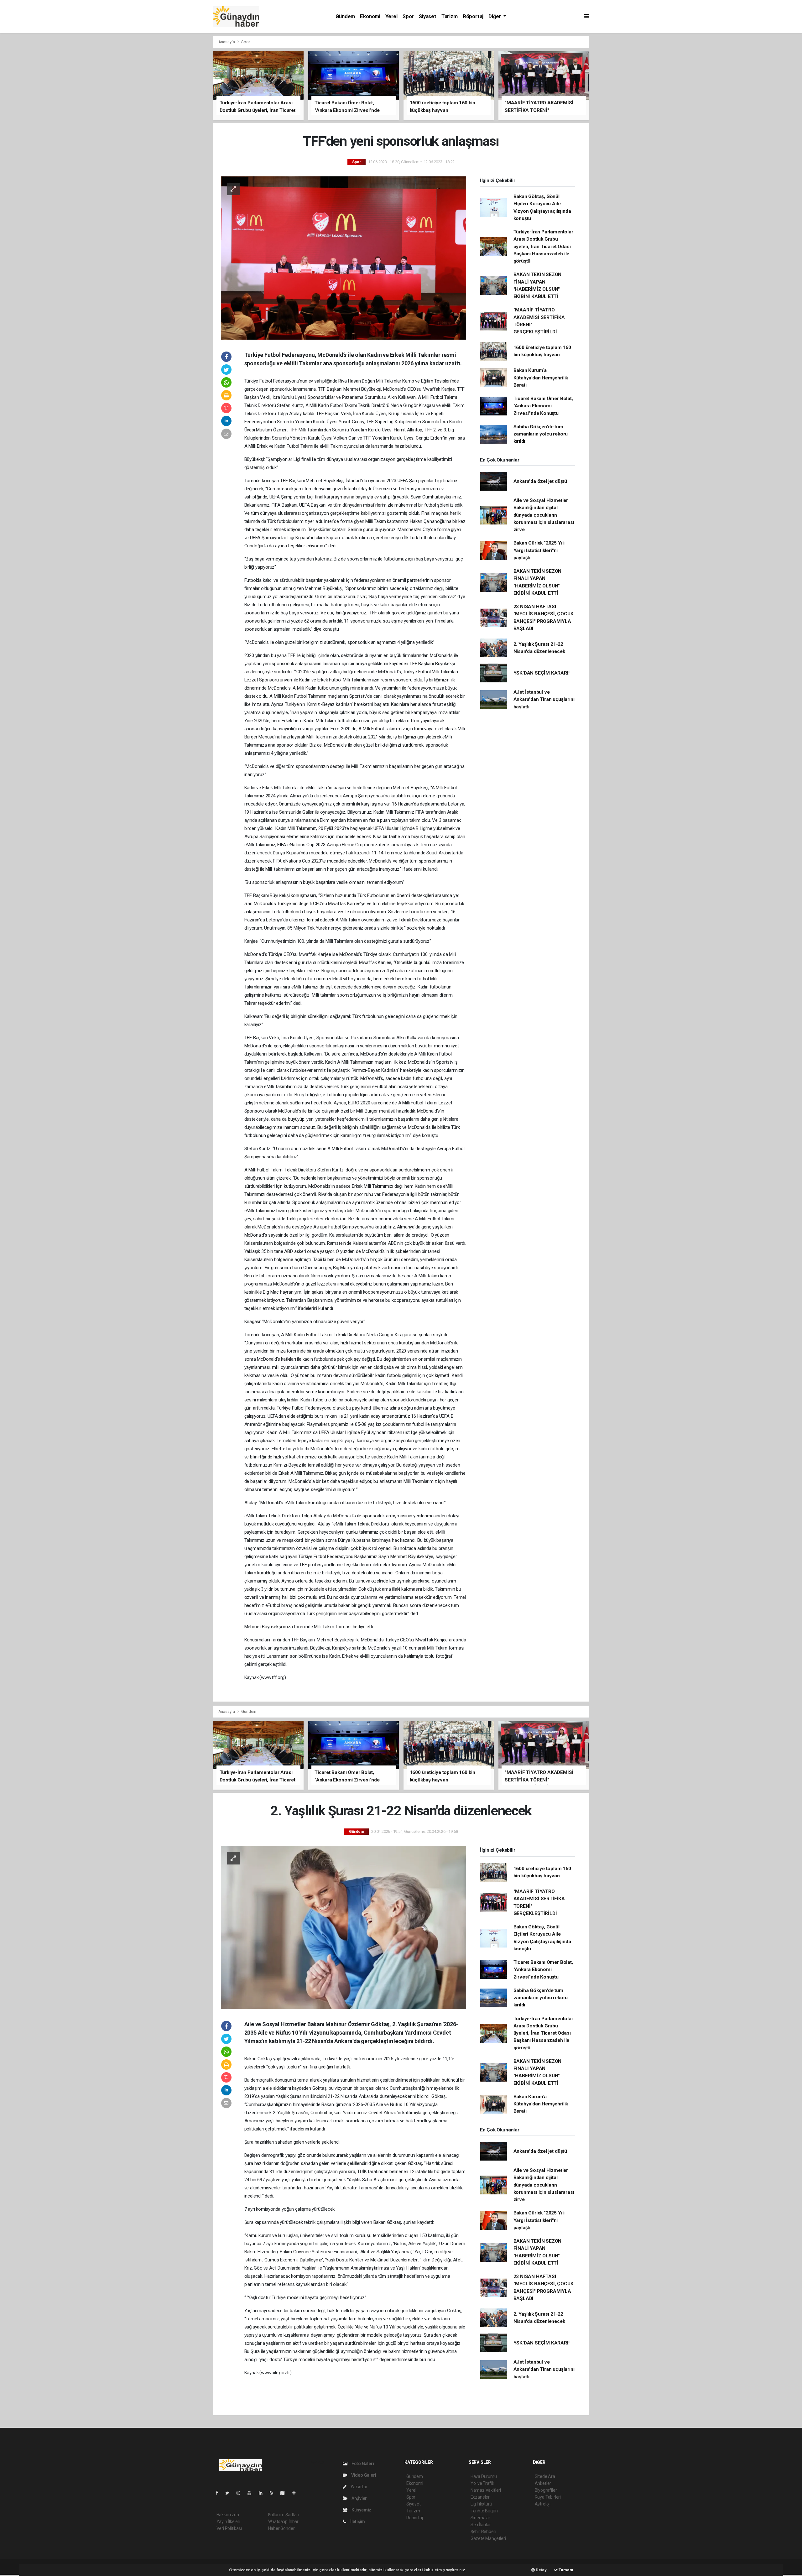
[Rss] (274, 2493)
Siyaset (428, 16)
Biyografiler (546, 2490)
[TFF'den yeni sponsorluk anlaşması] (344, 258)
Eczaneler (480, 2497)
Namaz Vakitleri (486, 2490)
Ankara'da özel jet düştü (540, 481)
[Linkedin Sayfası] (263, 2493)
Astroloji (543, 2504)
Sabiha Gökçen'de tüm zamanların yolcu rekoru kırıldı (541, 434)
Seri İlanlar (481, 2525)
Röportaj (473, 16)
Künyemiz (361, 2510)
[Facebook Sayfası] (219, 2493)
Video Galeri (363, 2475)
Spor (408, 16)
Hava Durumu (484, 2476)
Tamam (566, 2570)
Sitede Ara (545, 2476)
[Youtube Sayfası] (252, 2493)
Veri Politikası (229, 2528)
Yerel (391, 16)
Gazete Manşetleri (488, 2538)
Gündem (345, 16)
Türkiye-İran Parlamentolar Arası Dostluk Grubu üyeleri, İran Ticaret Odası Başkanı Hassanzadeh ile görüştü (543, 246)
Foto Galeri (362, 2464)
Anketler (543, 2483)
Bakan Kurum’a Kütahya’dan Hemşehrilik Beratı (541, 378)
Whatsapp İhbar (283, 2521)
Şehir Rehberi (483, 2532)
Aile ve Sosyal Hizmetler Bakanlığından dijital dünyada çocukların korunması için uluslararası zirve (544, 515)
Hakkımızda (228, 2515)
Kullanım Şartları (284, 2515)
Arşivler (359, 2498)
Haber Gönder (281, 2528)
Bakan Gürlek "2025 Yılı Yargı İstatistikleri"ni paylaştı (539, 550)
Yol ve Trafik (482, 2483)
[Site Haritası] (285, 2493)
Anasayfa (227, 42)
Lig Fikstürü (481, 2504)
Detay (541, 2570)
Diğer (495, 16)
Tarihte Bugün (484, 2511)
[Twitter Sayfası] (230, 2493)
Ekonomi (370, 16)
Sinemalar (480, 2518)
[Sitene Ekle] (297, 2493)
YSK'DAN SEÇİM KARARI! (542, 673)
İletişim (357, 2521)
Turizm (450, 16)
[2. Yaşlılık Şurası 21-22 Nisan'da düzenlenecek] (344, 1927)
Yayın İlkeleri (228, 2521)
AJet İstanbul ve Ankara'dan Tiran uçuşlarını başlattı (544, 699)
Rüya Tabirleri (548, 2497)
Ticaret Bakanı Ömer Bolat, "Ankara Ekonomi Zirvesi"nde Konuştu (543, 406)
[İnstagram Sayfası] (241, 2493)
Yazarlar (359, 2487)
